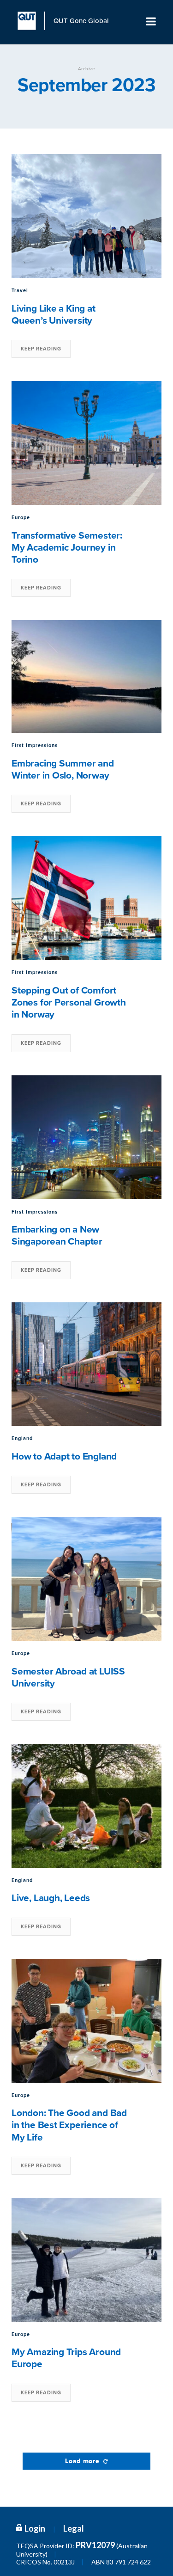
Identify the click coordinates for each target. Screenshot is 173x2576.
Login (35, 2528)
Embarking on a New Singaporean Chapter (57, 1236)
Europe (21, 518)
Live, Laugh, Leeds (51, 1898)
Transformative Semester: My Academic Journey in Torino (67, 548)
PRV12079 (95, 2545)
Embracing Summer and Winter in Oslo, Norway (63, 770)
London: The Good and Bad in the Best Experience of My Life (69, 2125)
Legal (74, 2528)
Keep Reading (41, 349)
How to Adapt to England (64, 1457)
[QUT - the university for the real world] (31, 21)
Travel (20, 291)
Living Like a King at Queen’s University (54, 315)
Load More (83, 2461)
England (22, 1438)
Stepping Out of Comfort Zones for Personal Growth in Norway (69, 1003)
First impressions (35, 745)
